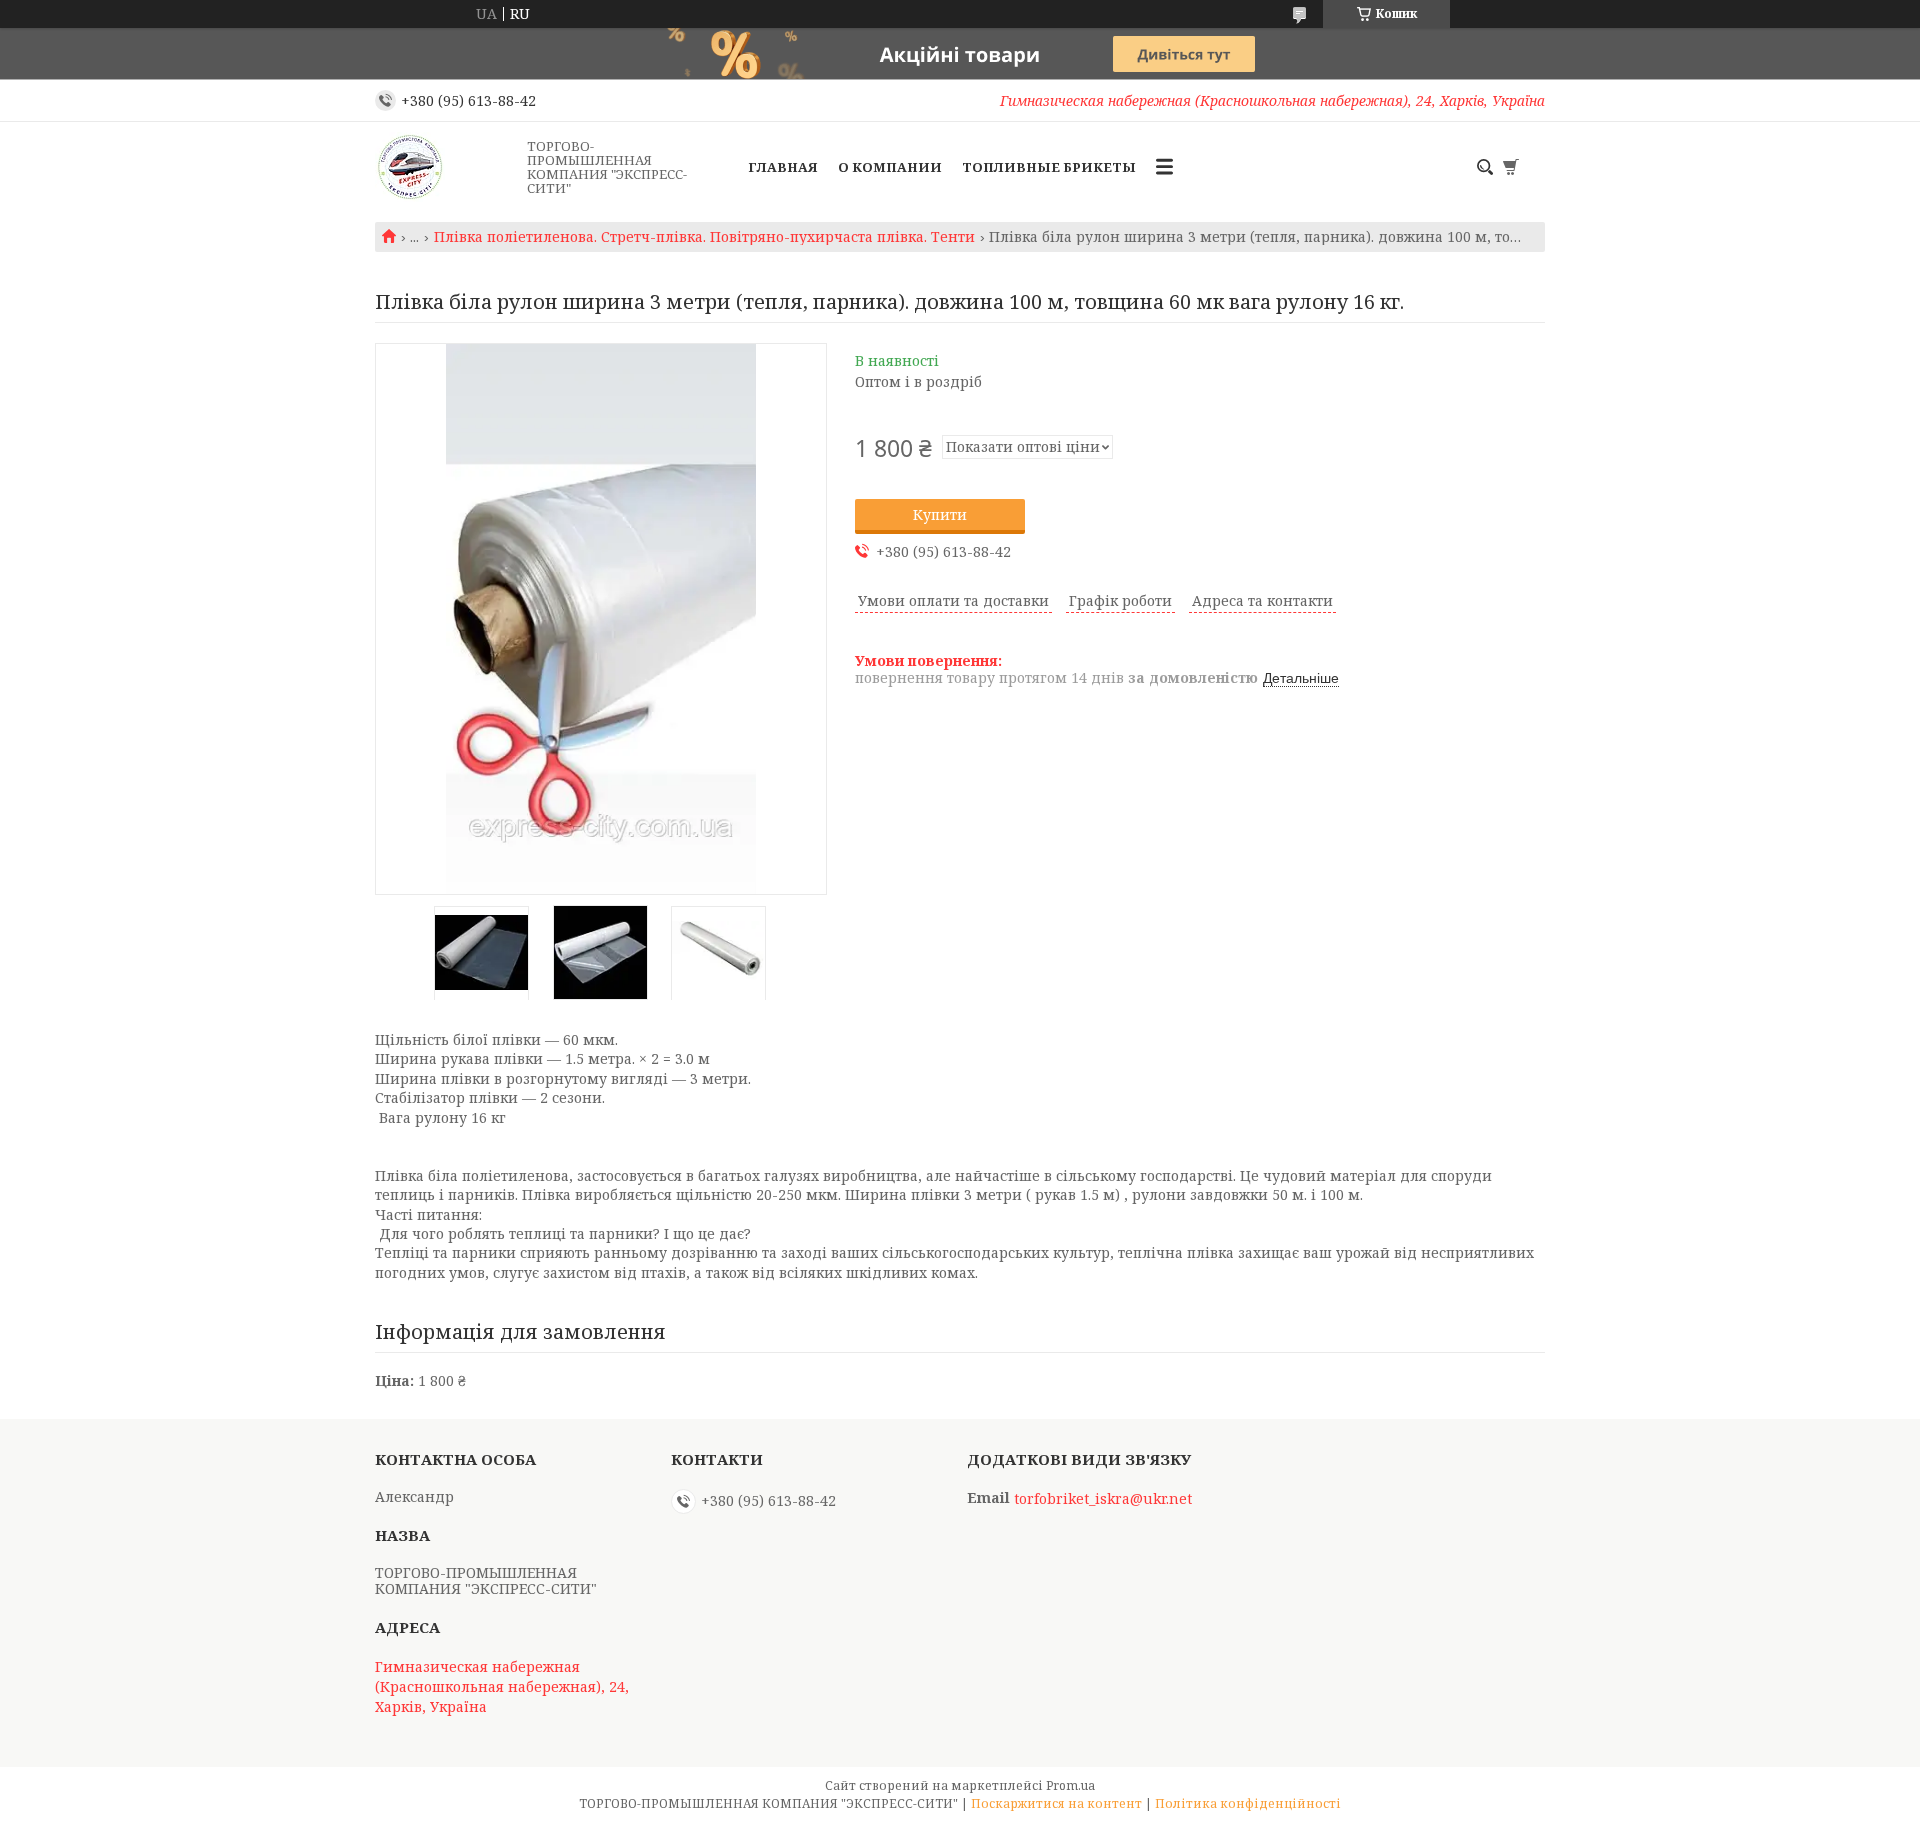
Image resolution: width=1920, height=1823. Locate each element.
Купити (940, 514)
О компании (890, 167)
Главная (783, 167)
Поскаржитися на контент (1056, 1803)
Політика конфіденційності (1248, 1803)
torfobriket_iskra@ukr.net (1103, 1499)
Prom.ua (1070, 1785)
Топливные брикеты (1049, 167)
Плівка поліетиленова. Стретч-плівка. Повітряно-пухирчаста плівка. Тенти (704, 237)
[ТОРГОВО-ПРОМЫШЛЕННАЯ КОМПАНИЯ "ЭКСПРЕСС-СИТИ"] (445, 167)
